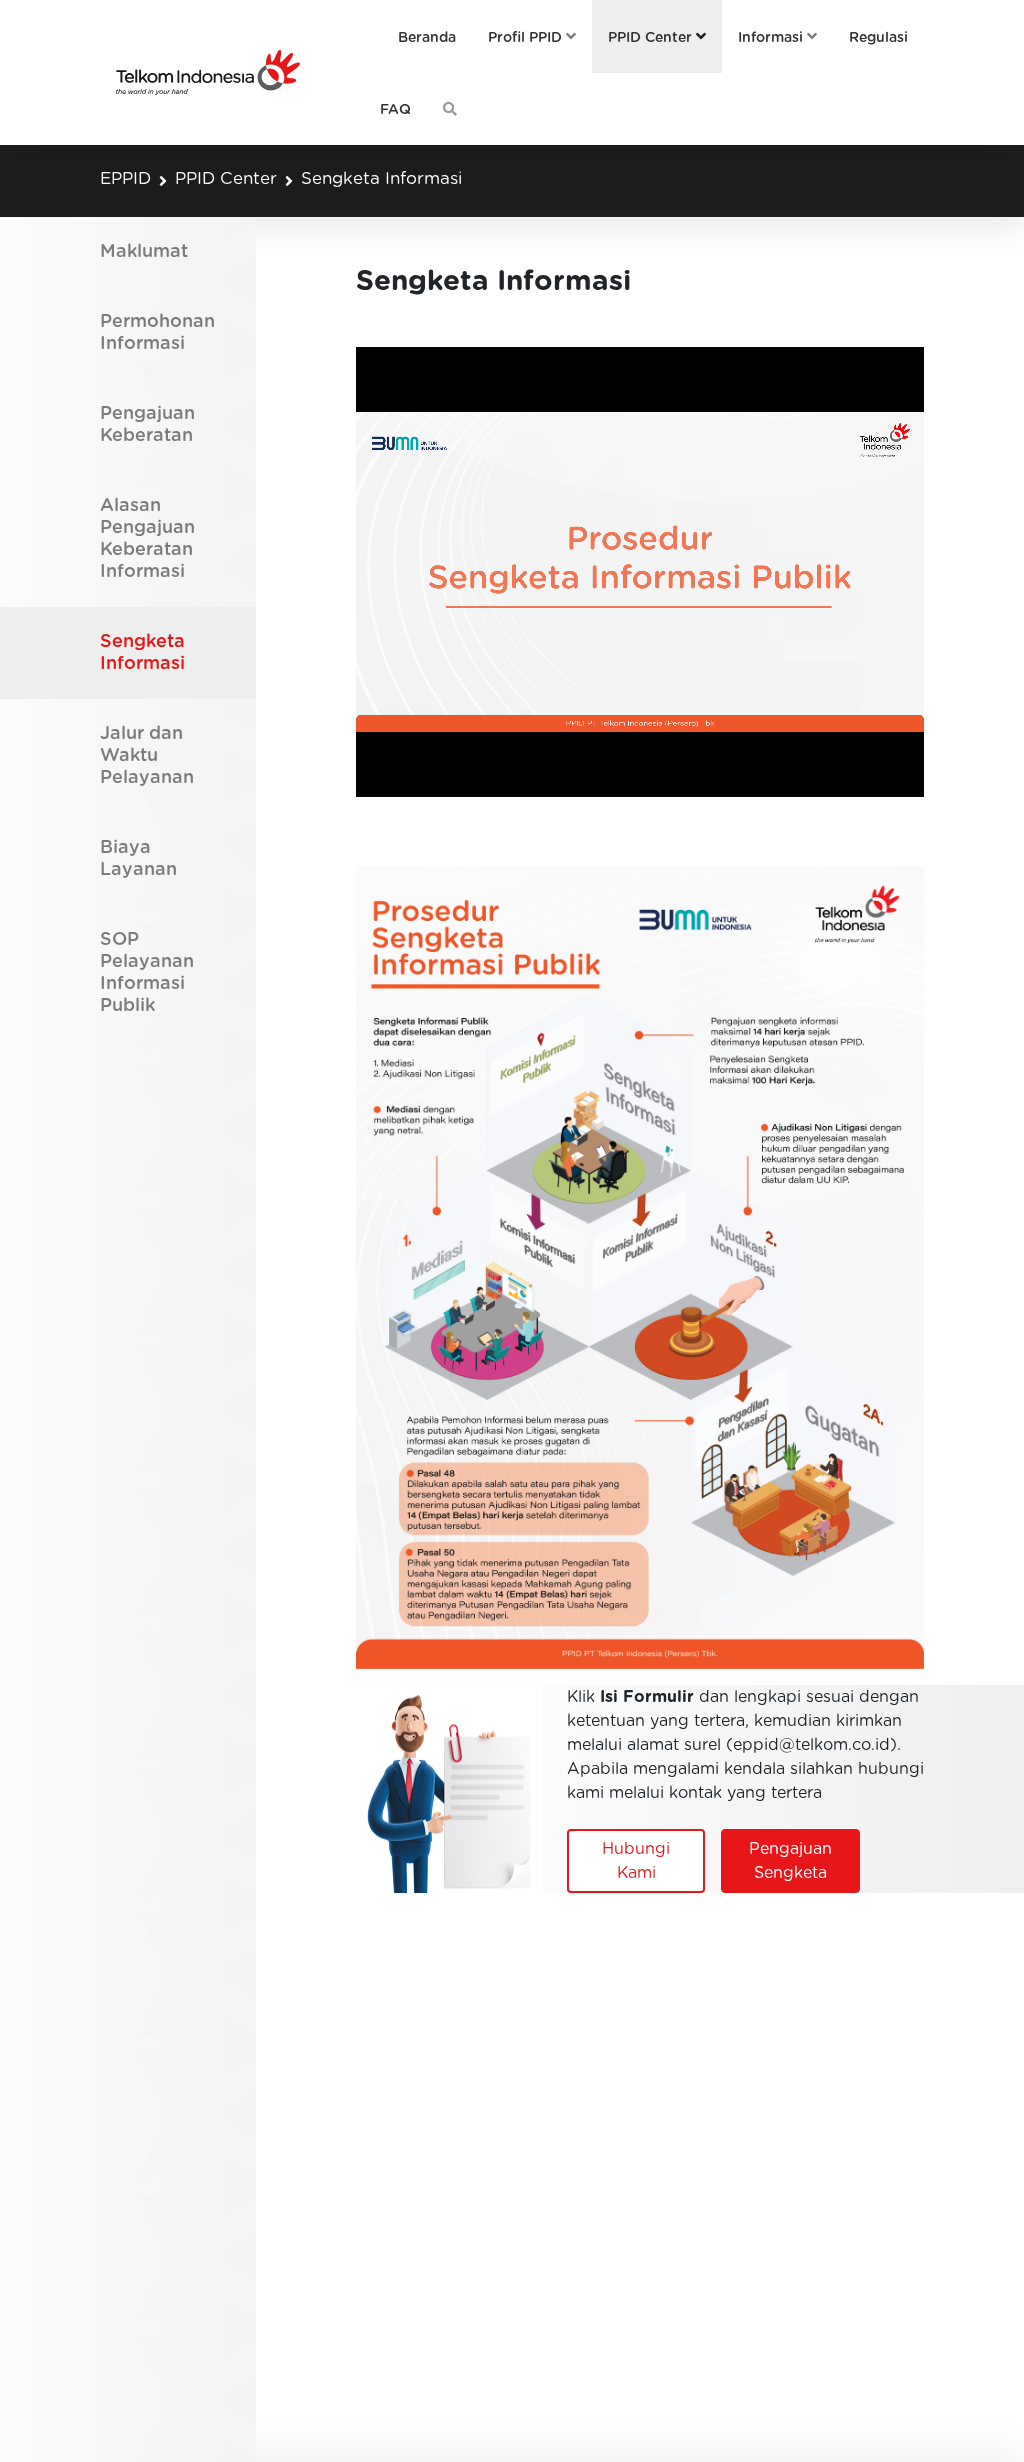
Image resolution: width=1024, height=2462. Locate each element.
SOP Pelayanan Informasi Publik (147, 973)
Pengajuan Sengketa (790, 1861)
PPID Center (226, 178)
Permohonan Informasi (157, 333)
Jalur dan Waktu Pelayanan (147, 756)
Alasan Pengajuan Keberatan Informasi (147, 539)
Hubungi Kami (636, 1861)
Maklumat (144, 252)
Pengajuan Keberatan (147, 425)
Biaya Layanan (138, 859)
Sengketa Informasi (381, 178)
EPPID (125, 178)
